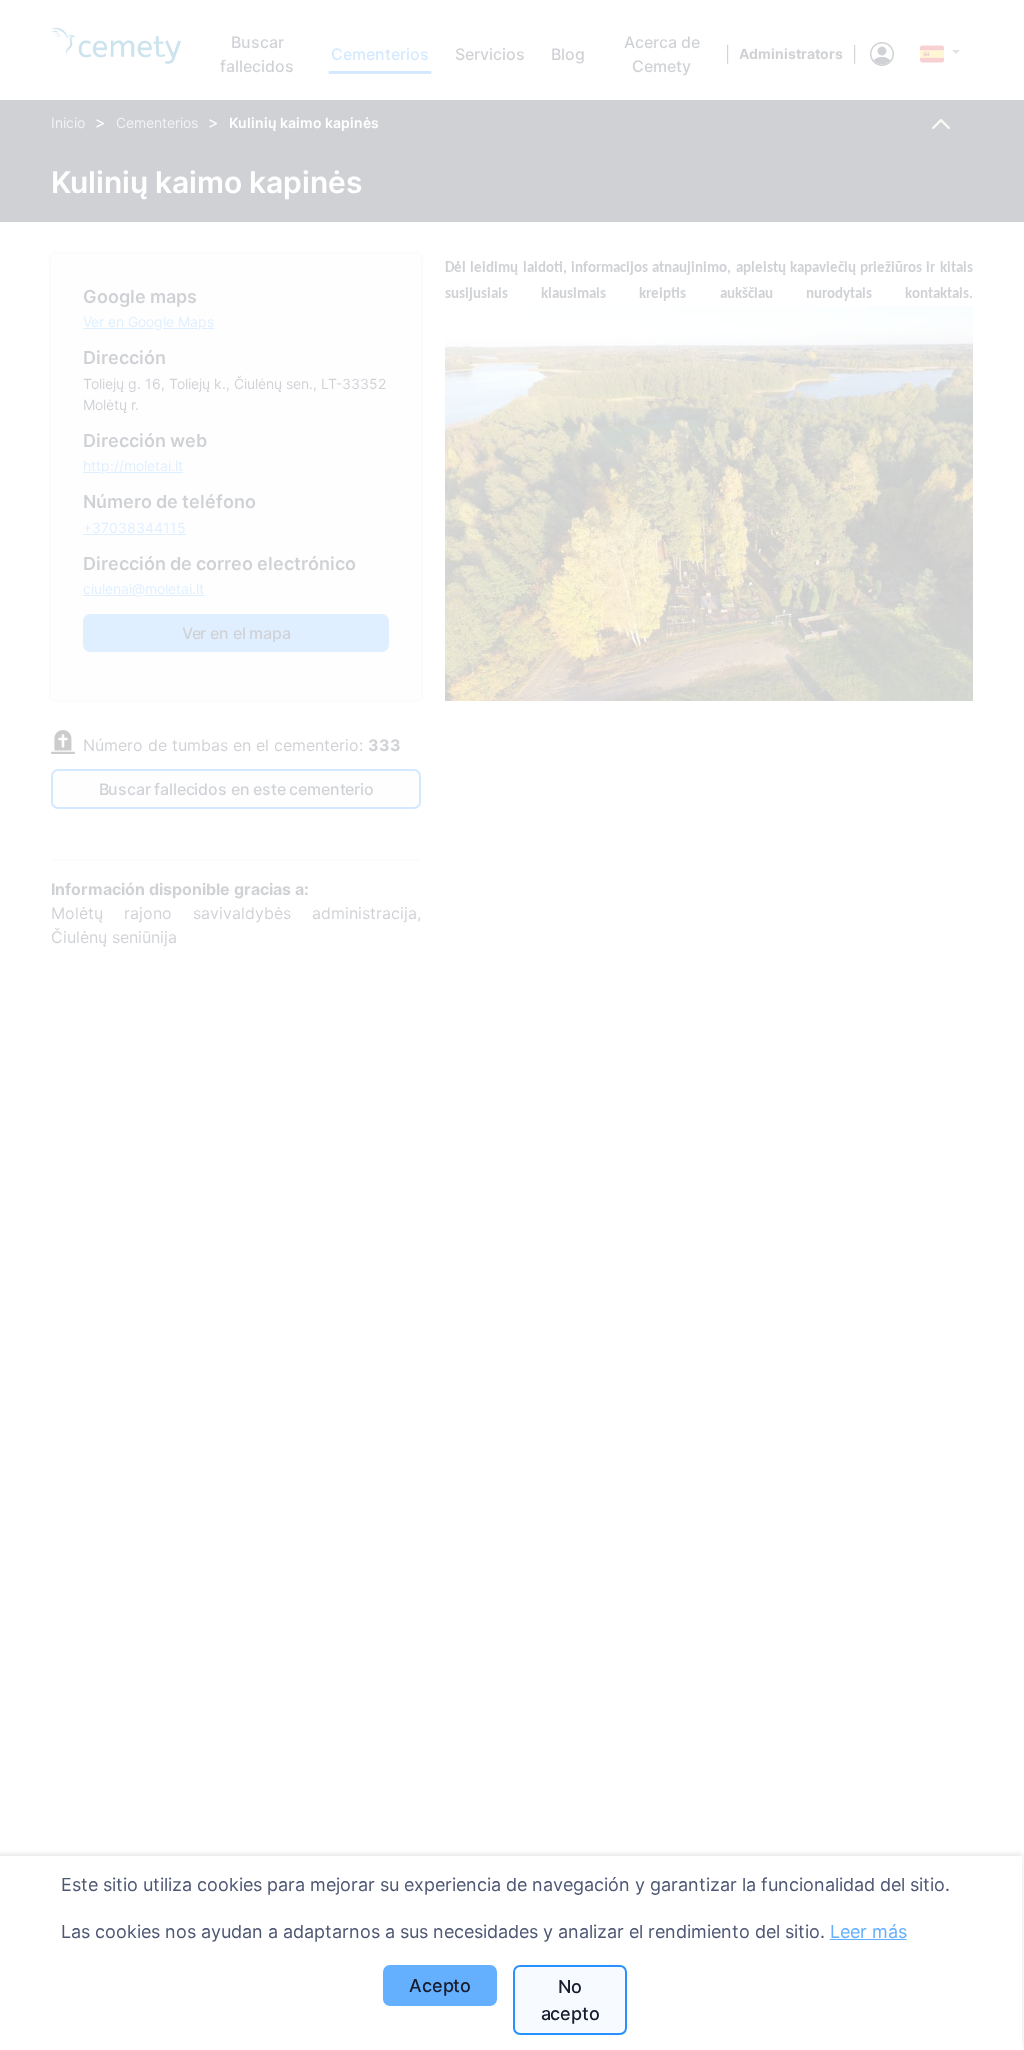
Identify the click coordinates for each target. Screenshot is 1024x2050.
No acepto (570, 2000)
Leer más (868, 1931)
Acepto (440, 1985)
